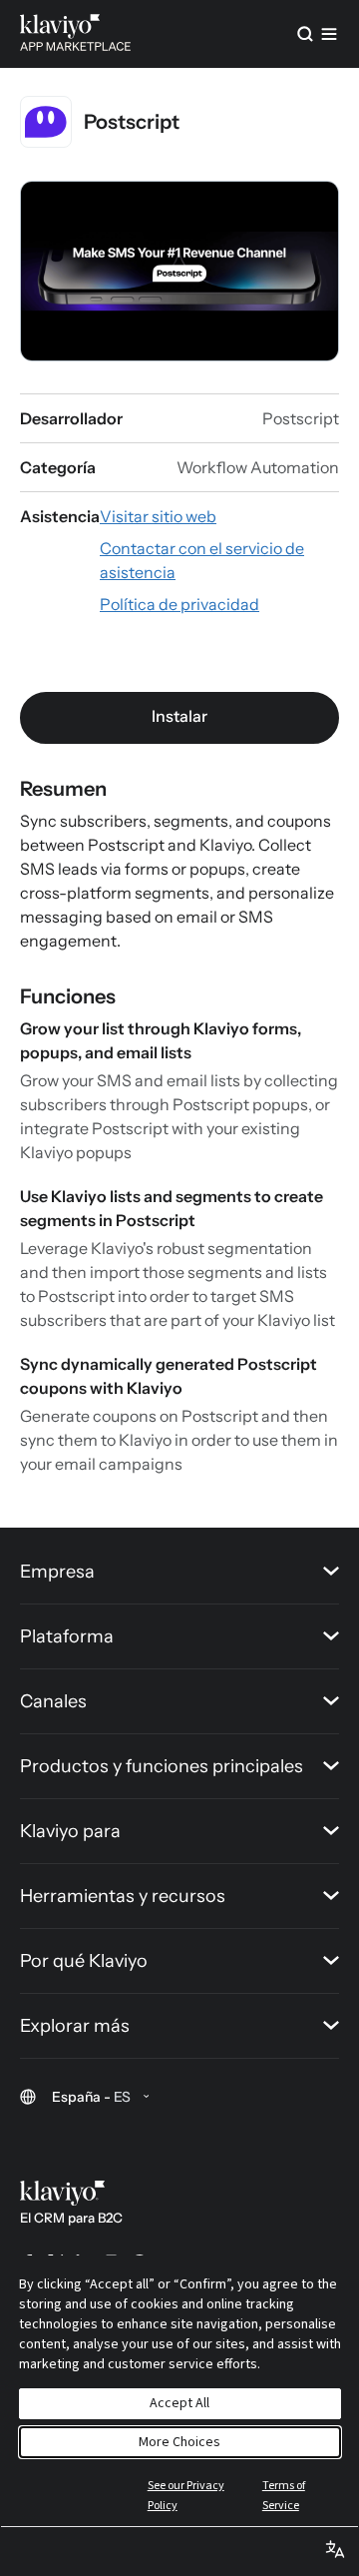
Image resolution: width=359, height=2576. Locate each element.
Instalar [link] (179, 716)
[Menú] (329, 34)
